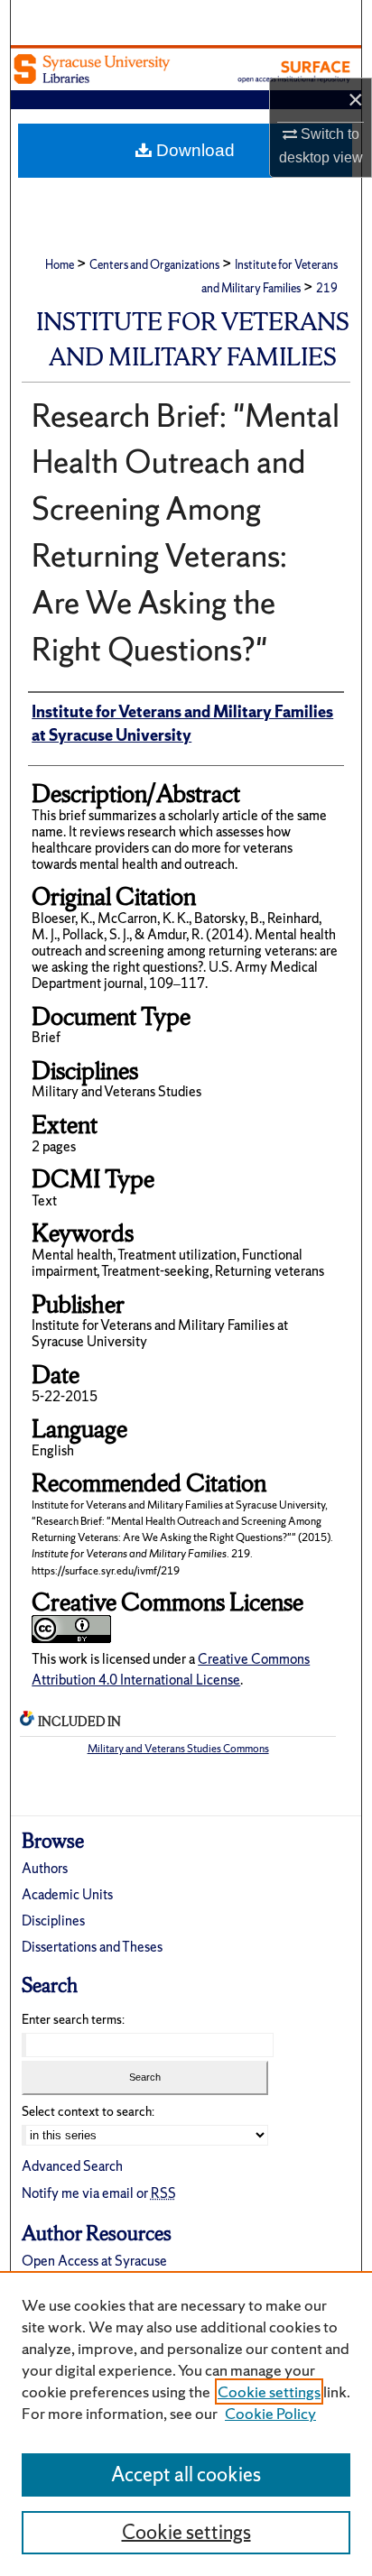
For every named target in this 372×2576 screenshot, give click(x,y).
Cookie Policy (270, 2413)
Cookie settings (269, 2391)
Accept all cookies (186, 2474)
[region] (186, 2424)
